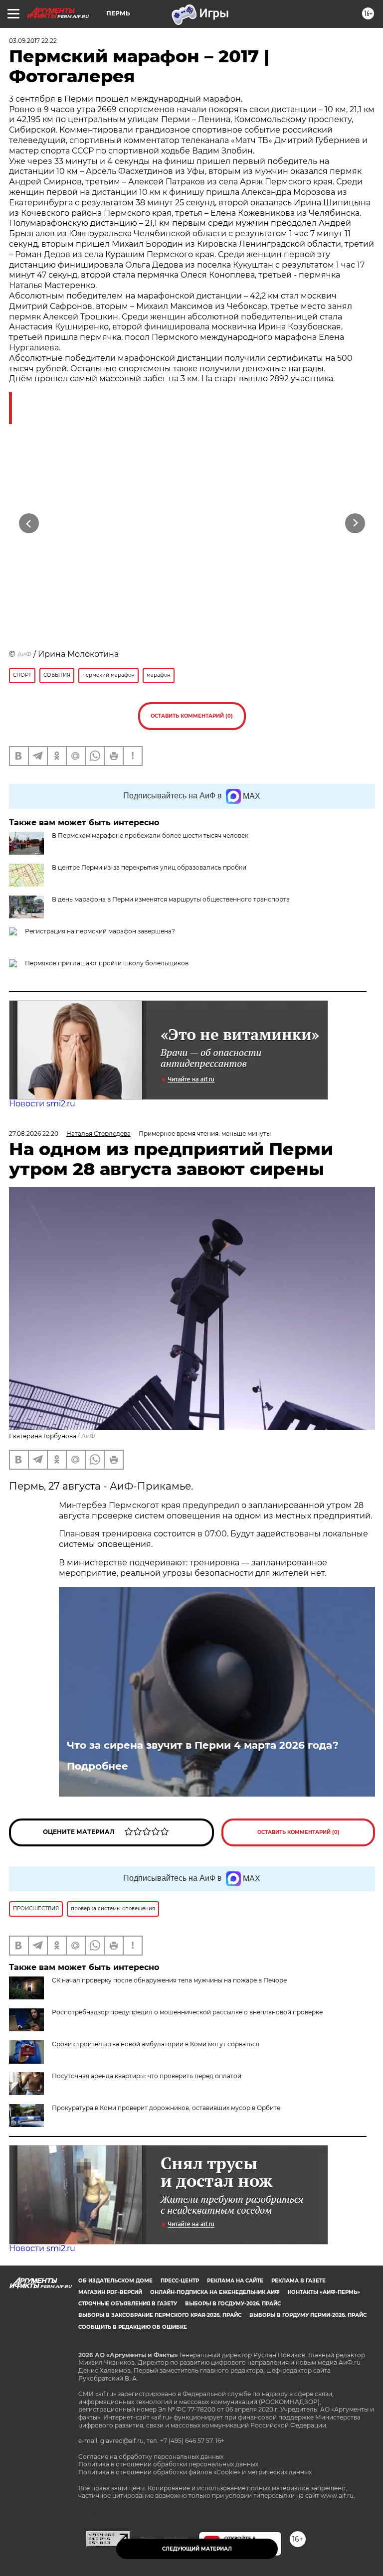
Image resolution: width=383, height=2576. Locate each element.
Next (355, 524)
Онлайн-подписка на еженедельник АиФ (215, 2292)
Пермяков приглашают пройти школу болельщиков (107, 963)
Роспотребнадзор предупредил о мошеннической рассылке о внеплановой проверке (187, 2012)
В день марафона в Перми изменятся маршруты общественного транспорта (171, 899)
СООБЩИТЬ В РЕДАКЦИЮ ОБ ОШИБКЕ (133, 2327)
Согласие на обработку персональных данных (151, 2457)
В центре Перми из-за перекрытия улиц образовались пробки (149, 867)
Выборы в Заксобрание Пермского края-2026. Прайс (160, 2315)
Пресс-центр (180, 2281)
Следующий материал (197, 2549)
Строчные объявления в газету (128, 2304)
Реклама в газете (298, 2281)
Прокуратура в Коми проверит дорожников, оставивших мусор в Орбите (166, 2108)
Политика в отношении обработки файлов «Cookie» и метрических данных (195, 2472)
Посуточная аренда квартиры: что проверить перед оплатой (147, 2076)
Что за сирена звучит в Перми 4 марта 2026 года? (203, 1745)
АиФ (24, 654)
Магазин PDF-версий (110, 2292)
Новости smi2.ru (42, 1104)
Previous (29, 524)
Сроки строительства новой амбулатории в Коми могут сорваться (156, 2044)
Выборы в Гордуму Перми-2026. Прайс (308, 2315)
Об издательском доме (115, 2281)
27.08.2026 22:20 (34, 1134)
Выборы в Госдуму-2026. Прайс (233, 2304)
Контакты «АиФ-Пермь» (324, 2292)
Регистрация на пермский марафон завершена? (100, 931)
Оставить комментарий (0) (192, 716)
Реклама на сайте (235, 2281)
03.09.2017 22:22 (33, 41)
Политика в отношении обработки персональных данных (168, 2464)
